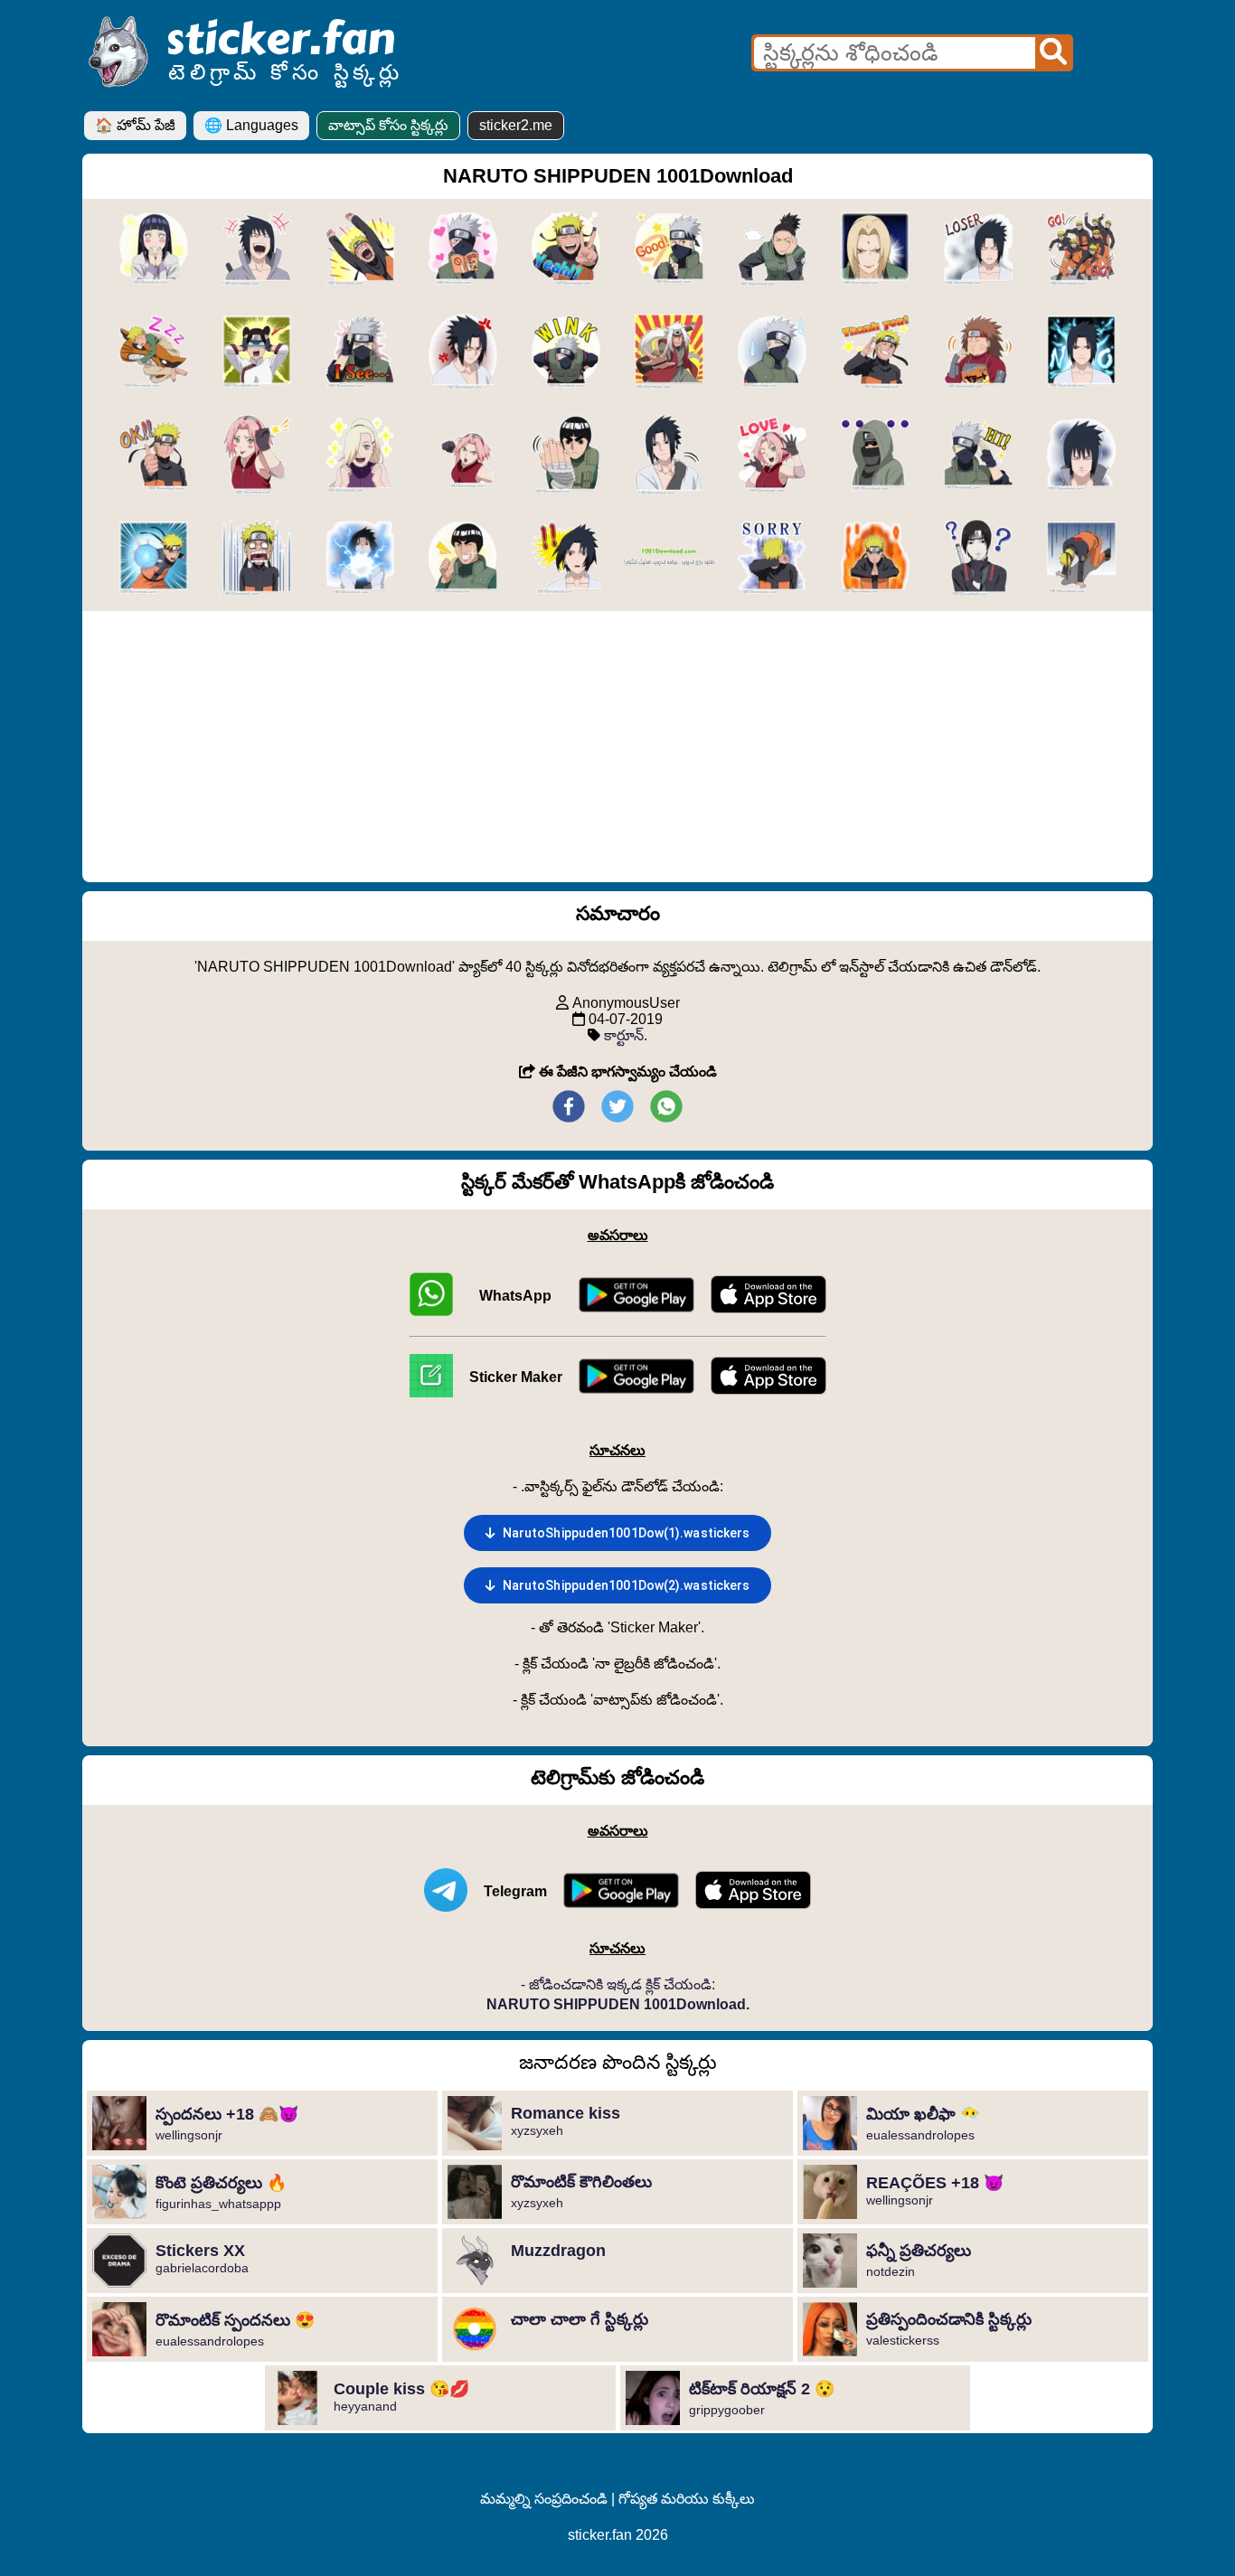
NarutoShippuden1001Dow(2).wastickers (627, 1585)
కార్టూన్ (624, 1035)
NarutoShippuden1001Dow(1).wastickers (627, 1533)
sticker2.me (516, 125)
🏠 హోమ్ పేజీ (135, 125)
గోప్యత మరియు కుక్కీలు (687, 2499)
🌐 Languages (251, 125)
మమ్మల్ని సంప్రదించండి (544, 2499)
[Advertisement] (617, 747)
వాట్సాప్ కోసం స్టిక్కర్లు (388, 125)
